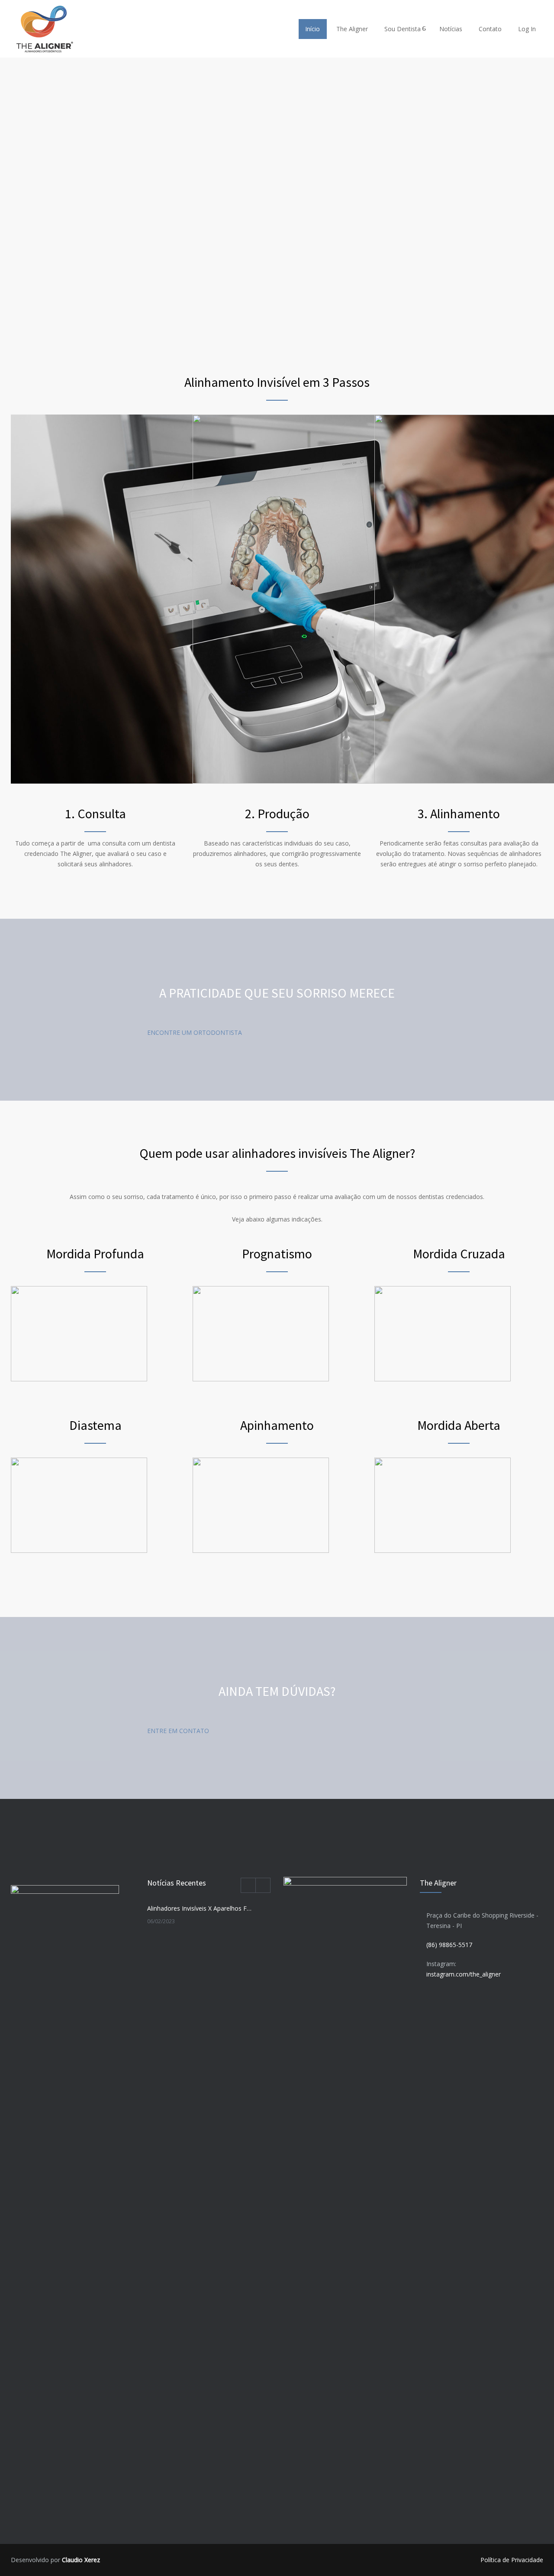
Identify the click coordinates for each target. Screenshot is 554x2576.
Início (312, 29)
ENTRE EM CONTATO (178, 1731)
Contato (490, 29)
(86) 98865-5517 (449, 1945)
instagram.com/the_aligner (464, 1974)
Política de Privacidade (512, 2560)
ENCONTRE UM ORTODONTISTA (195, 1032)
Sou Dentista (403, 29)
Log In (527, 29)
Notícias (451, 29)
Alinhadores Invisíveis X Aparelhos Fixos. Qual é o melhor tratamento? (200, 1908)
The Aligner (352, 29)
